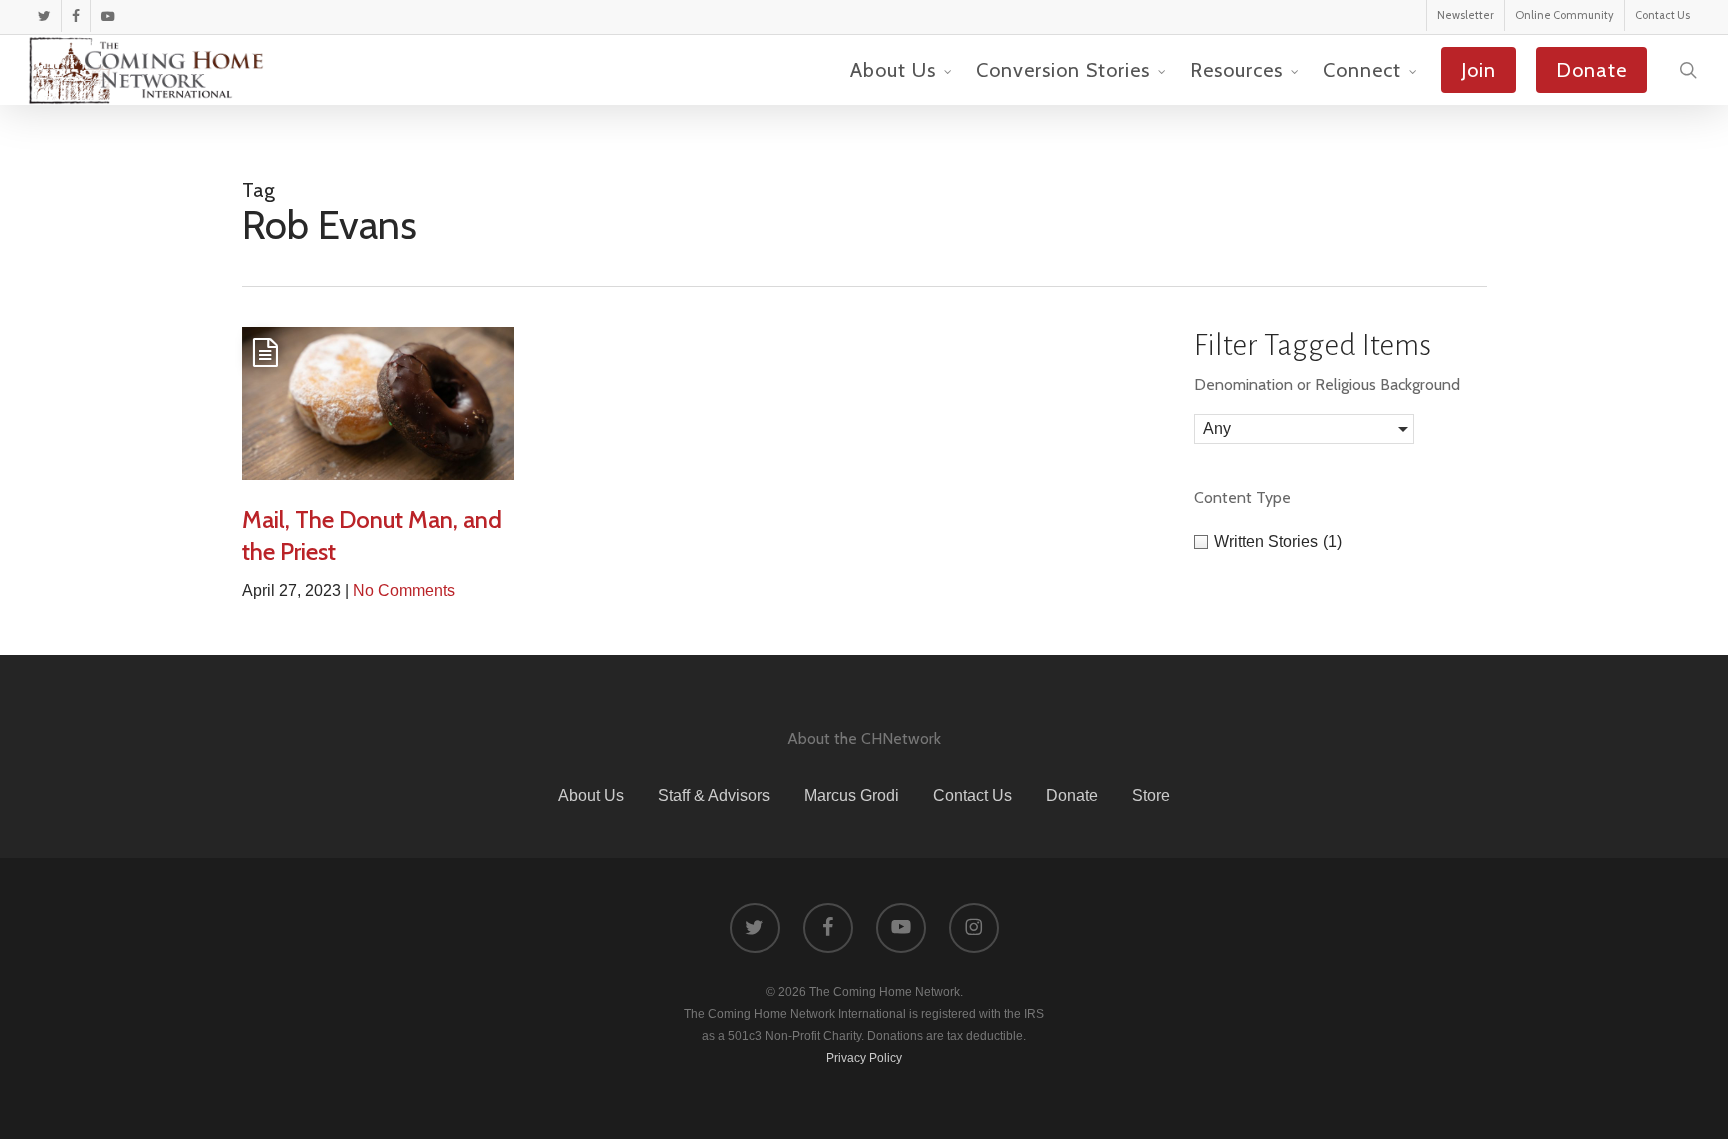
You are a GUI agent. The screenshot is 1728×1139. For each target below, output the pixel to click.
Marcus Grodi (851, 795)
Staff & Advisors (714, 795)
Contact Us (972, 795)
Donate (1072, 795)
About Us (591, 795)
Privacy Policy (864, 1058)
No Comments (404, 590)
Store (1151, 795)
